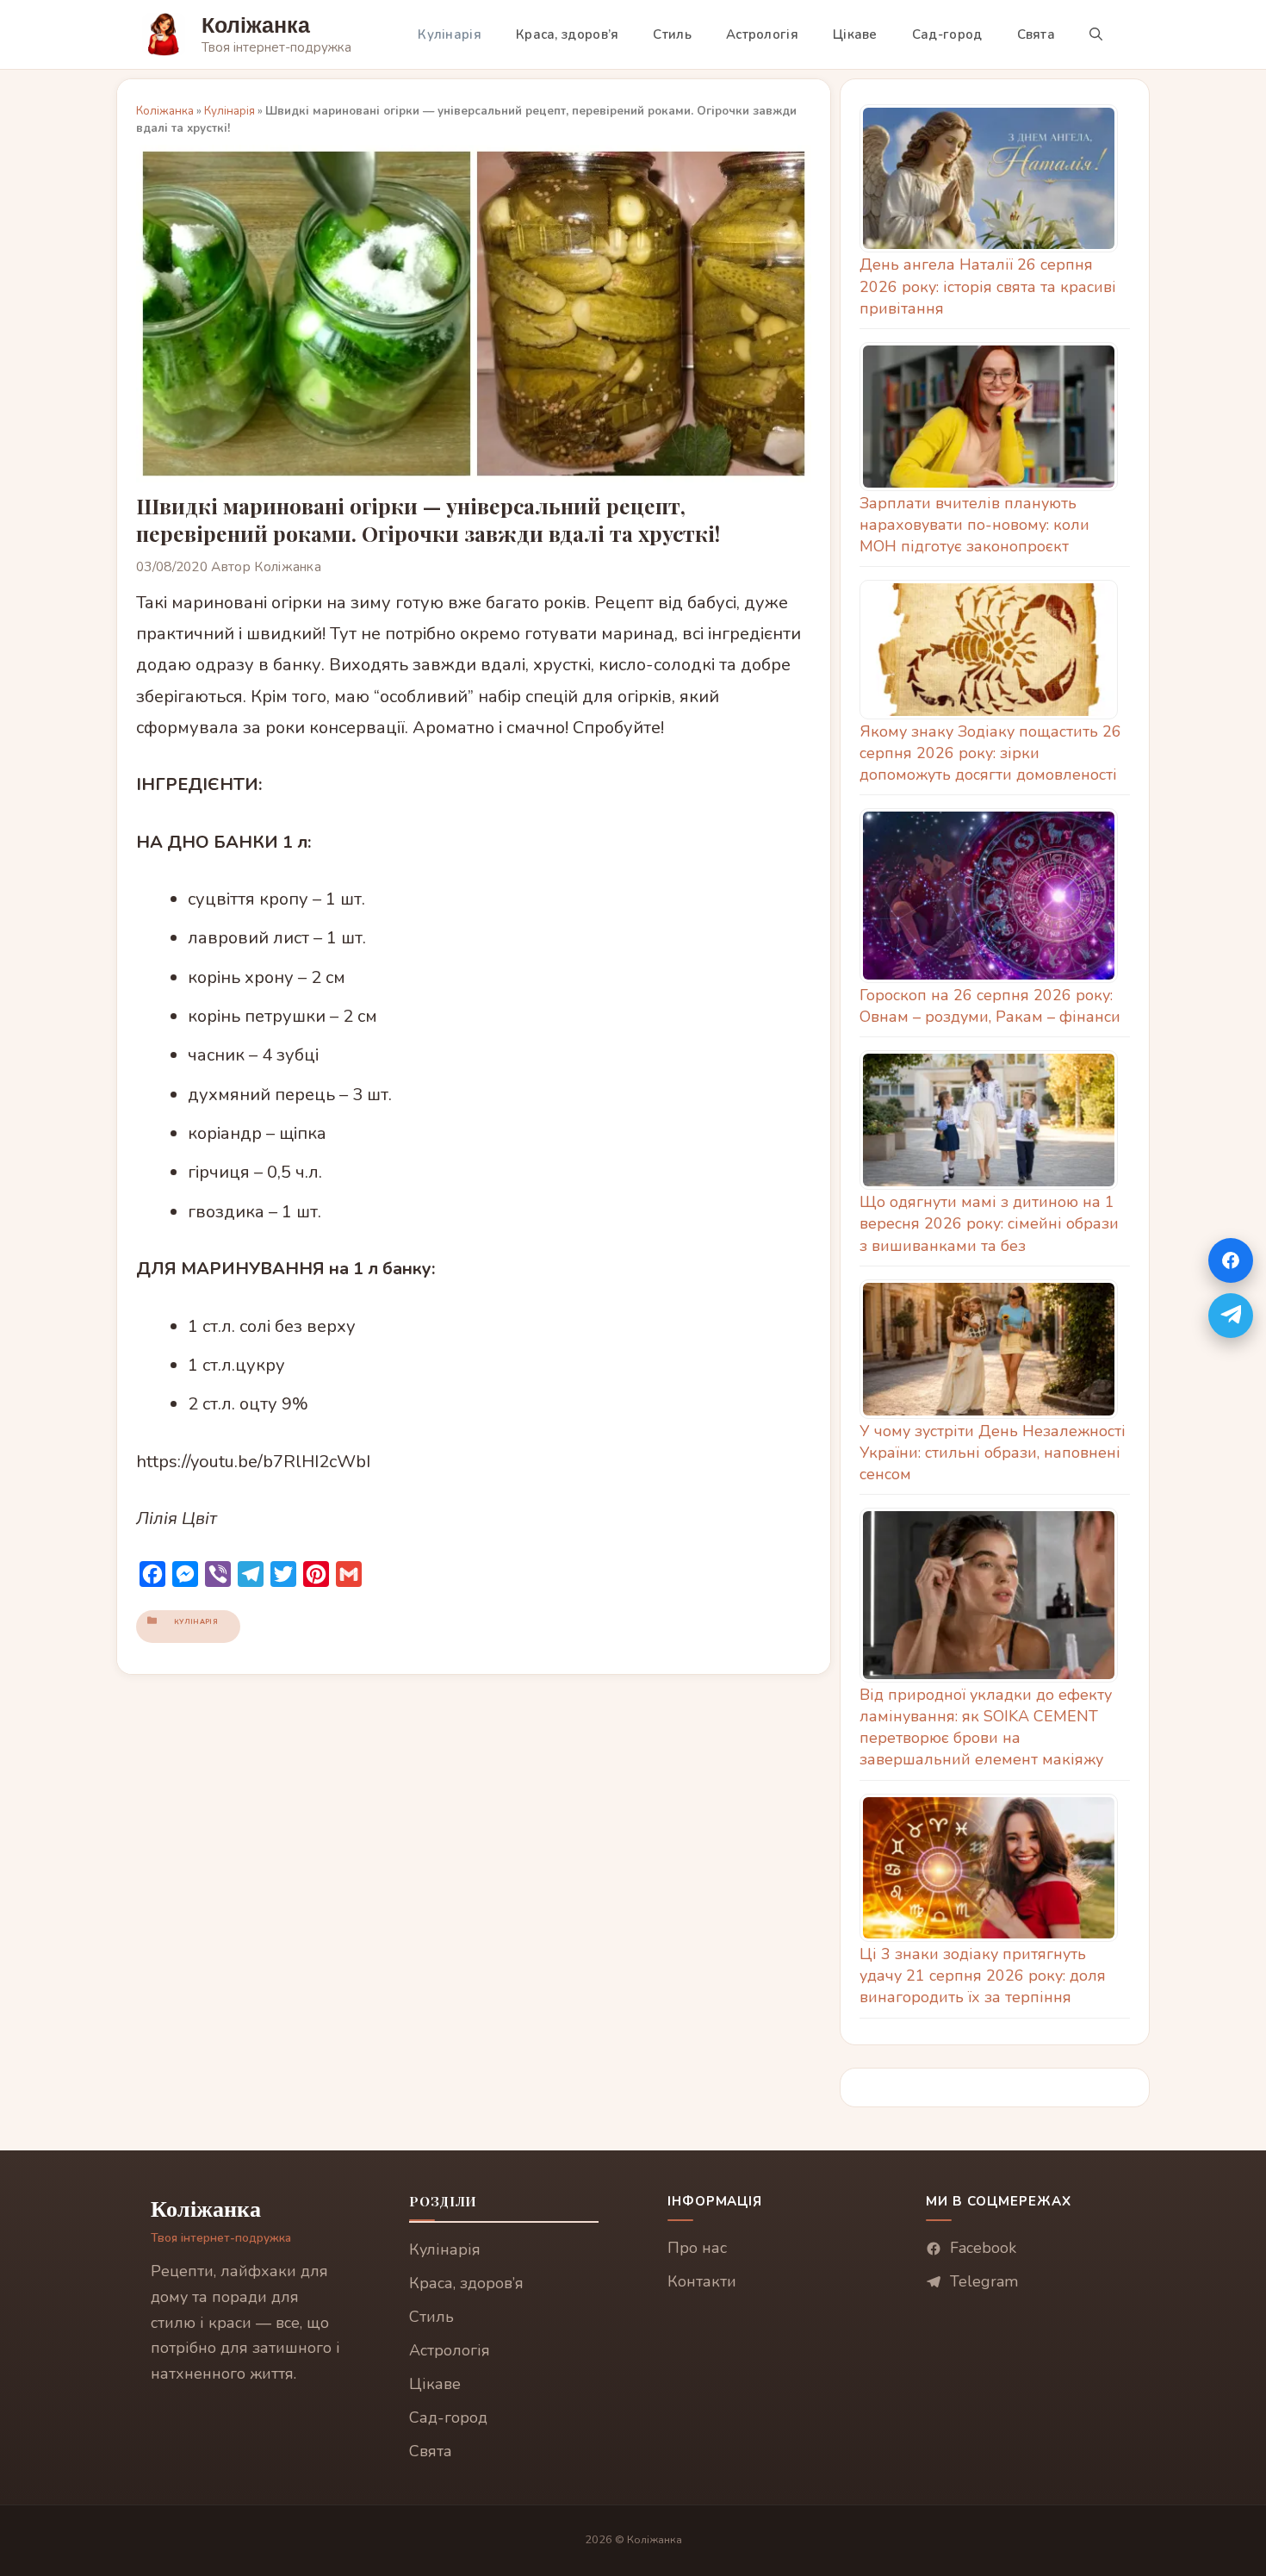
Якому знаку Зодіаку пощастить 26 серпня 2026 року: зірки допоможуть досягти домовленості (990, 753)
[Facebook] (1231, 1260)
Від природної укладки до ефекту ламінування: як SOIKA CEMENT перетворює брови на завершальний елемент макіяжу (986, 1727)
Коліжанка (256, 25)
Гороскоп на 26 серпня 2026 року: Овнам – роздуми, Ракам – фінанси (990, 1006)
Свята (1036, 34)
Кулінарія (450, 34)
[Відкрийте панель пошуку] (1096, 34)
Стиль (672, 34)
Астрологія (762, 34)
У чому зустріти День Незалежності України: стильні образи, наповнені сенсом (993, 1453)
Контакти (702, 2281)
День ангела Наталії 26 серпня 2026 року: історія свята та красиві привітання (988, 286)
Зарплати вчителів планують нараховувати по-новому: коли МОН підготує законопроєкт (974, 525)
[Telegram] (1231, 1316)
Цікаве (855, 34)
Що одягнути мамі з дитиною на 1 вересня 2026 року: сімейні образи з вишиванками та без (989, 1223)
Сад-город (947, 34)
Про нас (697, 2248)
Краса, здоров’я (568, 34)
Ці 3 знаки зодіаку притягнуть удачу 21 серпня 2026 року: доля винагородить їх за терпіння (983, 1976)
